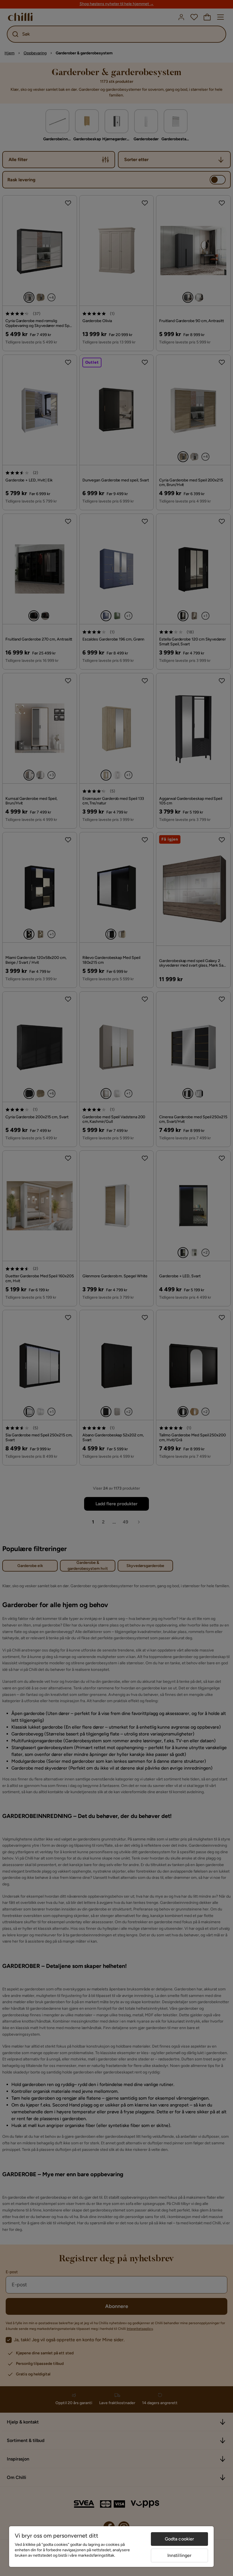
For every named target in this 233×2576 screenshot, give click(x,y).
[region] (111, 2547)
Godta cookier (180, 2539)
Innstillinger (180, 2555)
